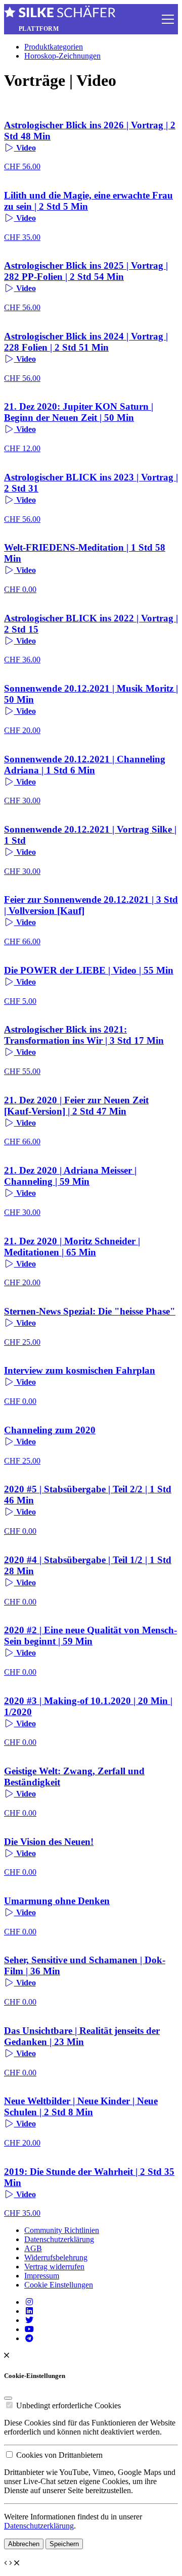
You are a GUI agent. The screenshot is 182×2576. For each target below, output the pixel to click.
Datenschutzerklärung (59, 2239)
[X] (29, 2320)
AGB (33, 2248)
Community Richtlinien (62, 2230)
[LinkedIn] (29, 2311)
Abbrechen (24, 2544)
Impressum (42, 2276)
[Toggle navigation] (168, 19)
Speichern (64, 2544)
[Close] (8, 2398)
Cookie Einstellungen (59, 2285)
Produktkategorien (54, 47)
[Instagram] (29, 2302)
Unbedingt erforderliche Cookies (69, 2405)
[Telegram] (29, 2338)
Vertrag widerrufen (54, 2267)
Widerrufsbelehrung (56, 2257)
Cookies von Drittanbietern (59, 2455)
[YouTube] (29, 2329)
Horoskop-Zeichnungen (62, 56)
